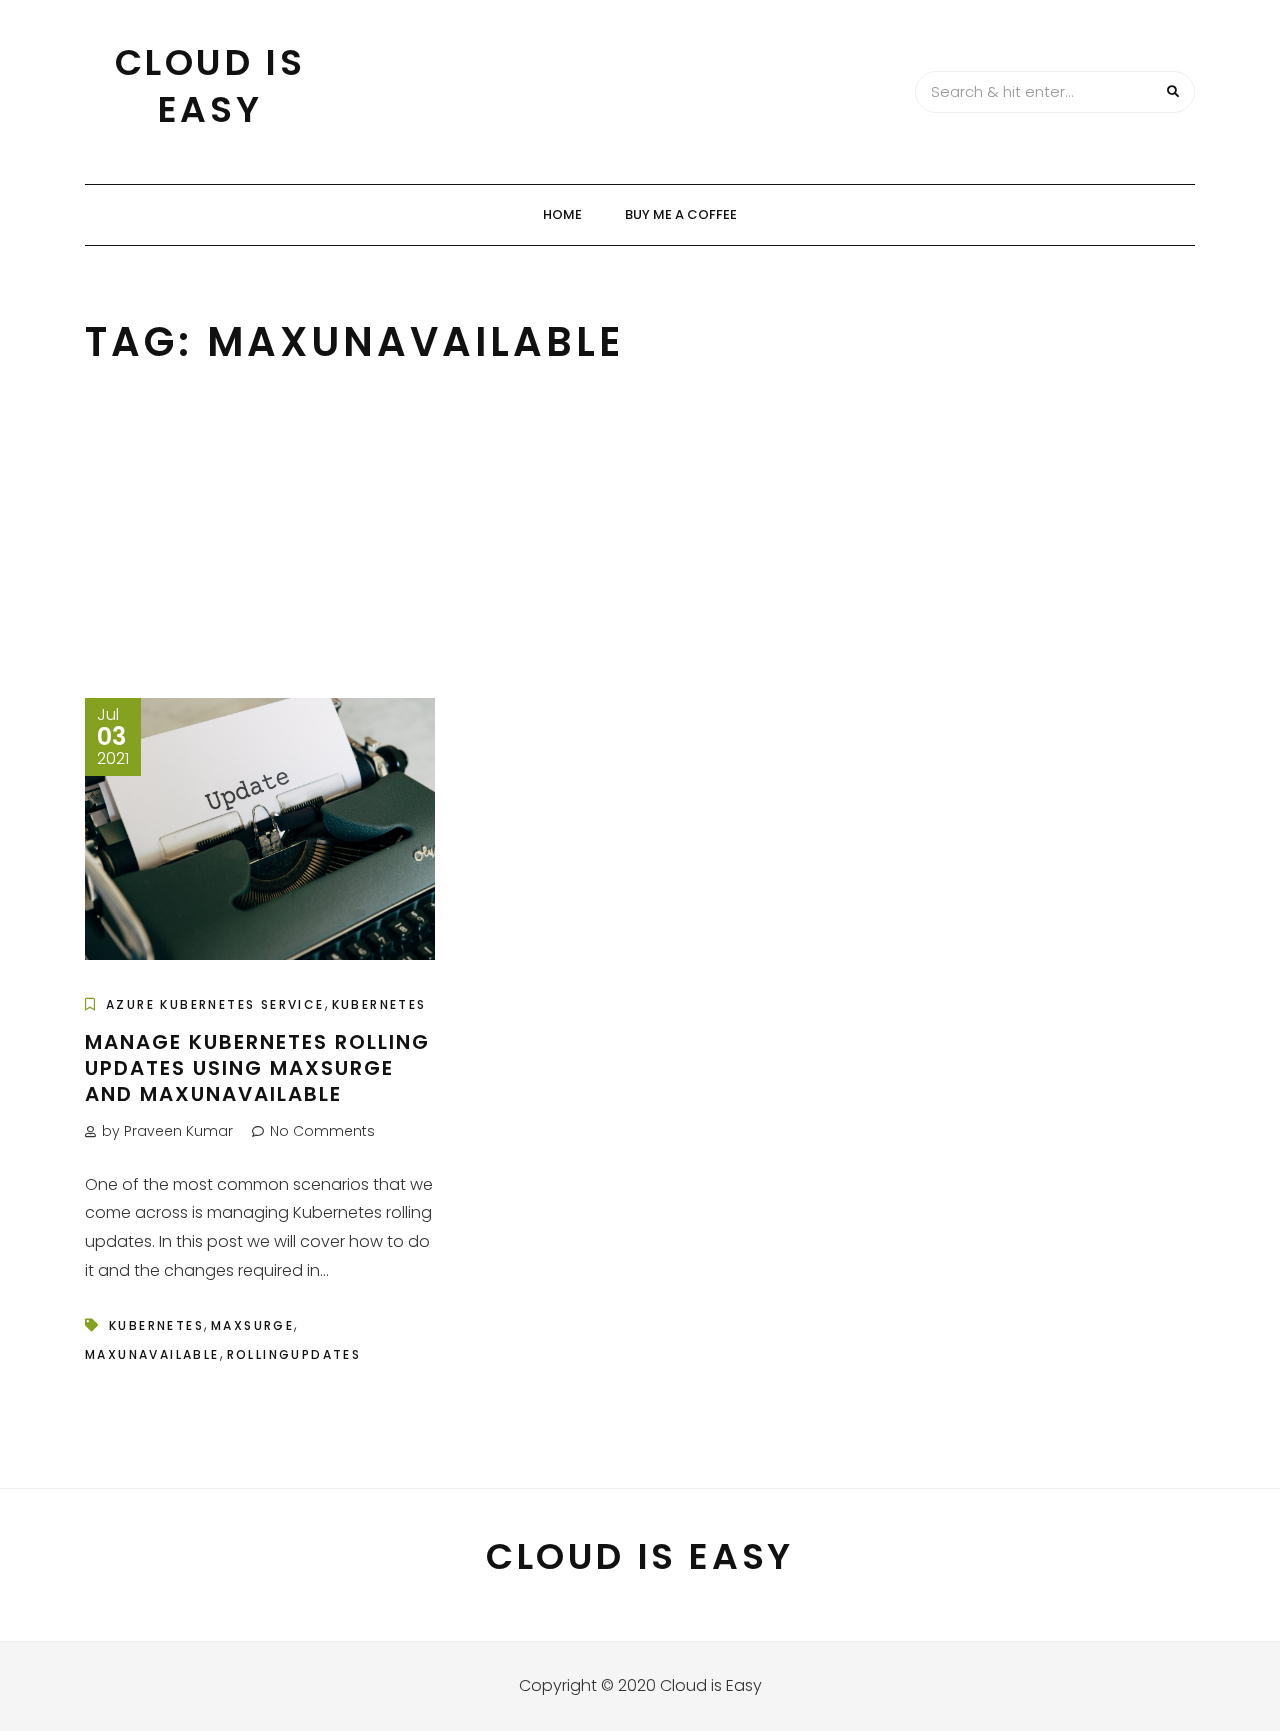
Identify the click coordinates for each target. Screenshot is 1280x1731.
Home (562, 214)
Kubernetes (379, 1004)
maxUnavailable (152, 1354)
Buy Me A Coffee (681, 214)
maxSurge (252, 1325)
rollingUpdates (294, 1354)
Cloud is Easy (210, 86)
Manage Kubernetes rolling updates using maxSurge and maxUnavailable (257, 1068)
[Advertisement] (640, 548)
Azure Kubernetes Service (215, 1004)
